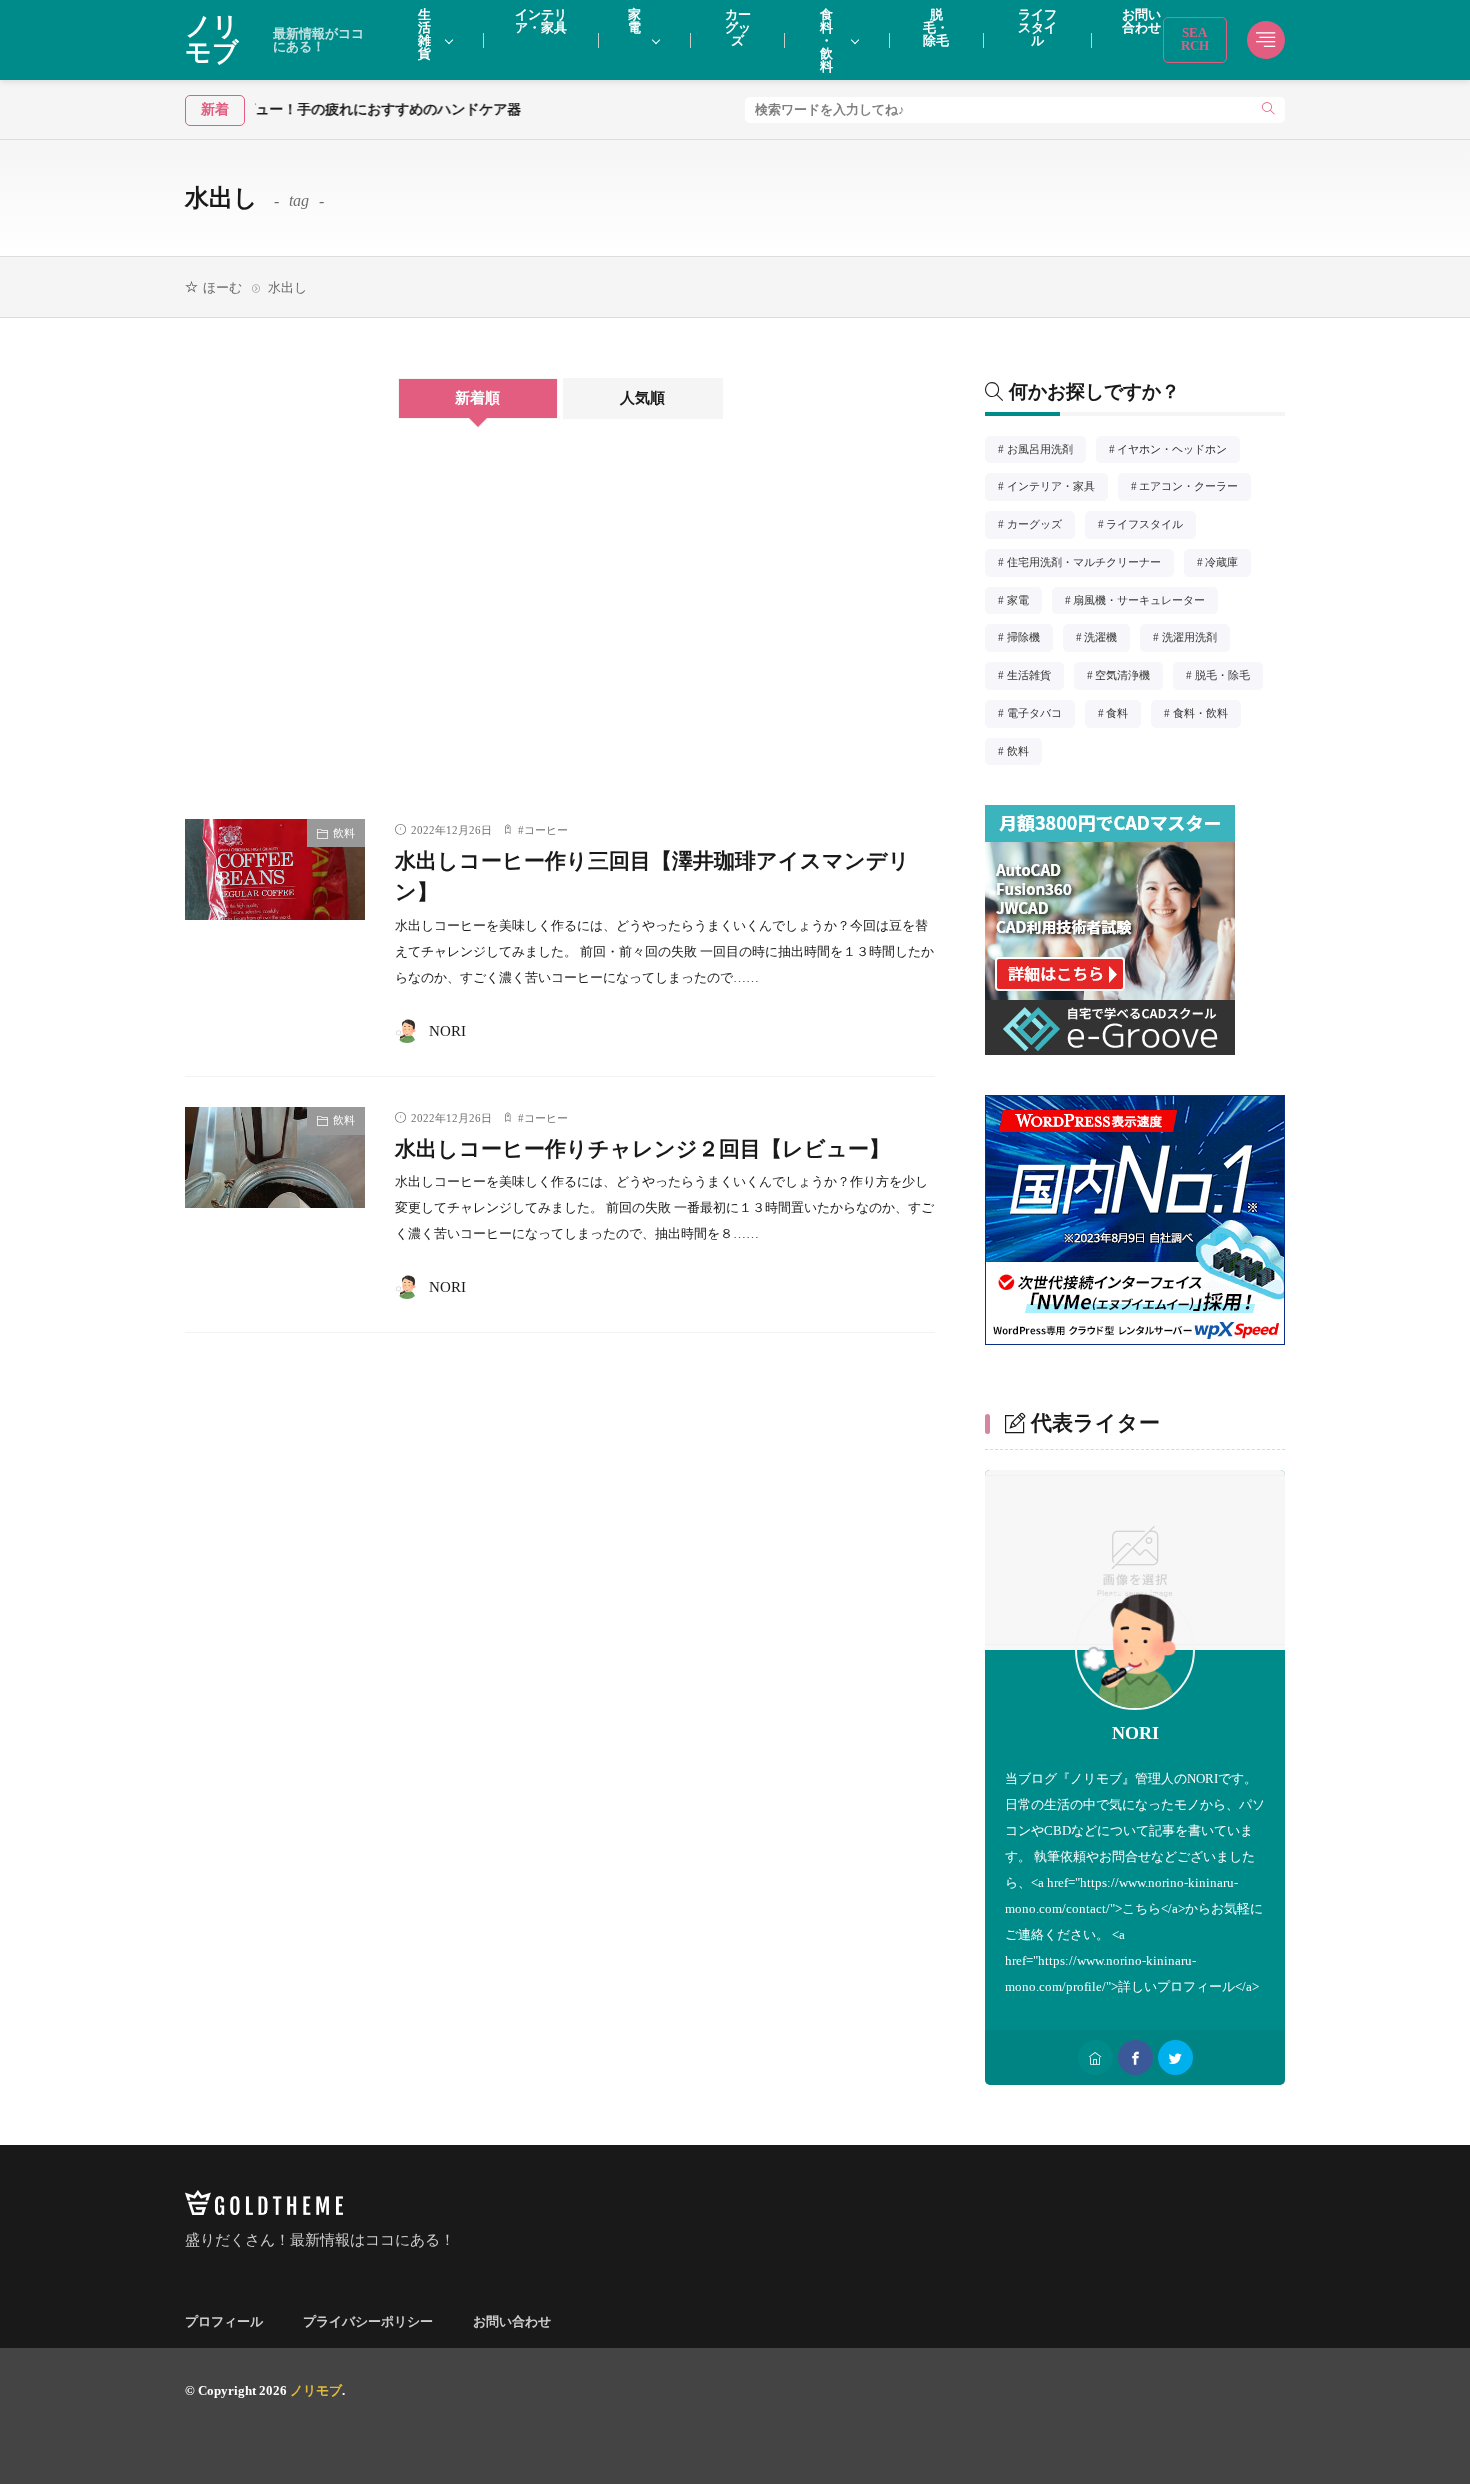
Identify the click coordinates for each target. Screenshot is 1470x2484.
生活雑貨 (1034, 677)
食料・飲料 (1206, 715)
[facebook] (1135, 2057)
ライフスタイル (1150, 526)
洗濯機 (1106, 639)
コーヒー (546, 830)
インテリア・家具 (1056, 488)
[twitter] (1175, 2057)
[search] (1268, 110)
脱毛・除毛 (1228, 677)
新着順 (477, 398)
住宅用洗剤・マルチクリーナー (1089, 564)
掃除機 (1029, 639)
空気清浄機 (1128, 677)
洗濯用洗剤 (1195, 639)
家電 (1023, 602)
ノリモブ (274, 40)
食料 (1123, 715)
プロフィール (224, 2321)
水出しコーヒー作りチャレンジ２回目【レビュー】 (642, 1149)
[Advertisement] (365, 639)
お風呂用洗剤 (1045, 451)
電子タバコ (1040, 715)
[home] (1095, 2057)
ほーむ (222, 287)
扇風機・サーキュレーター (1144, 602)
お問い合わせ (512, 2321)
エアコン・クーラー (1194, 488)
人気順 (642, 398)
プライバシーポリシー (368, 2321)
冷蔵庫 (1227, 564)
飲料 (344, 833)
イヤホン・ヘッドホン (1177, 451)
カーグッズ (1040, 526)
